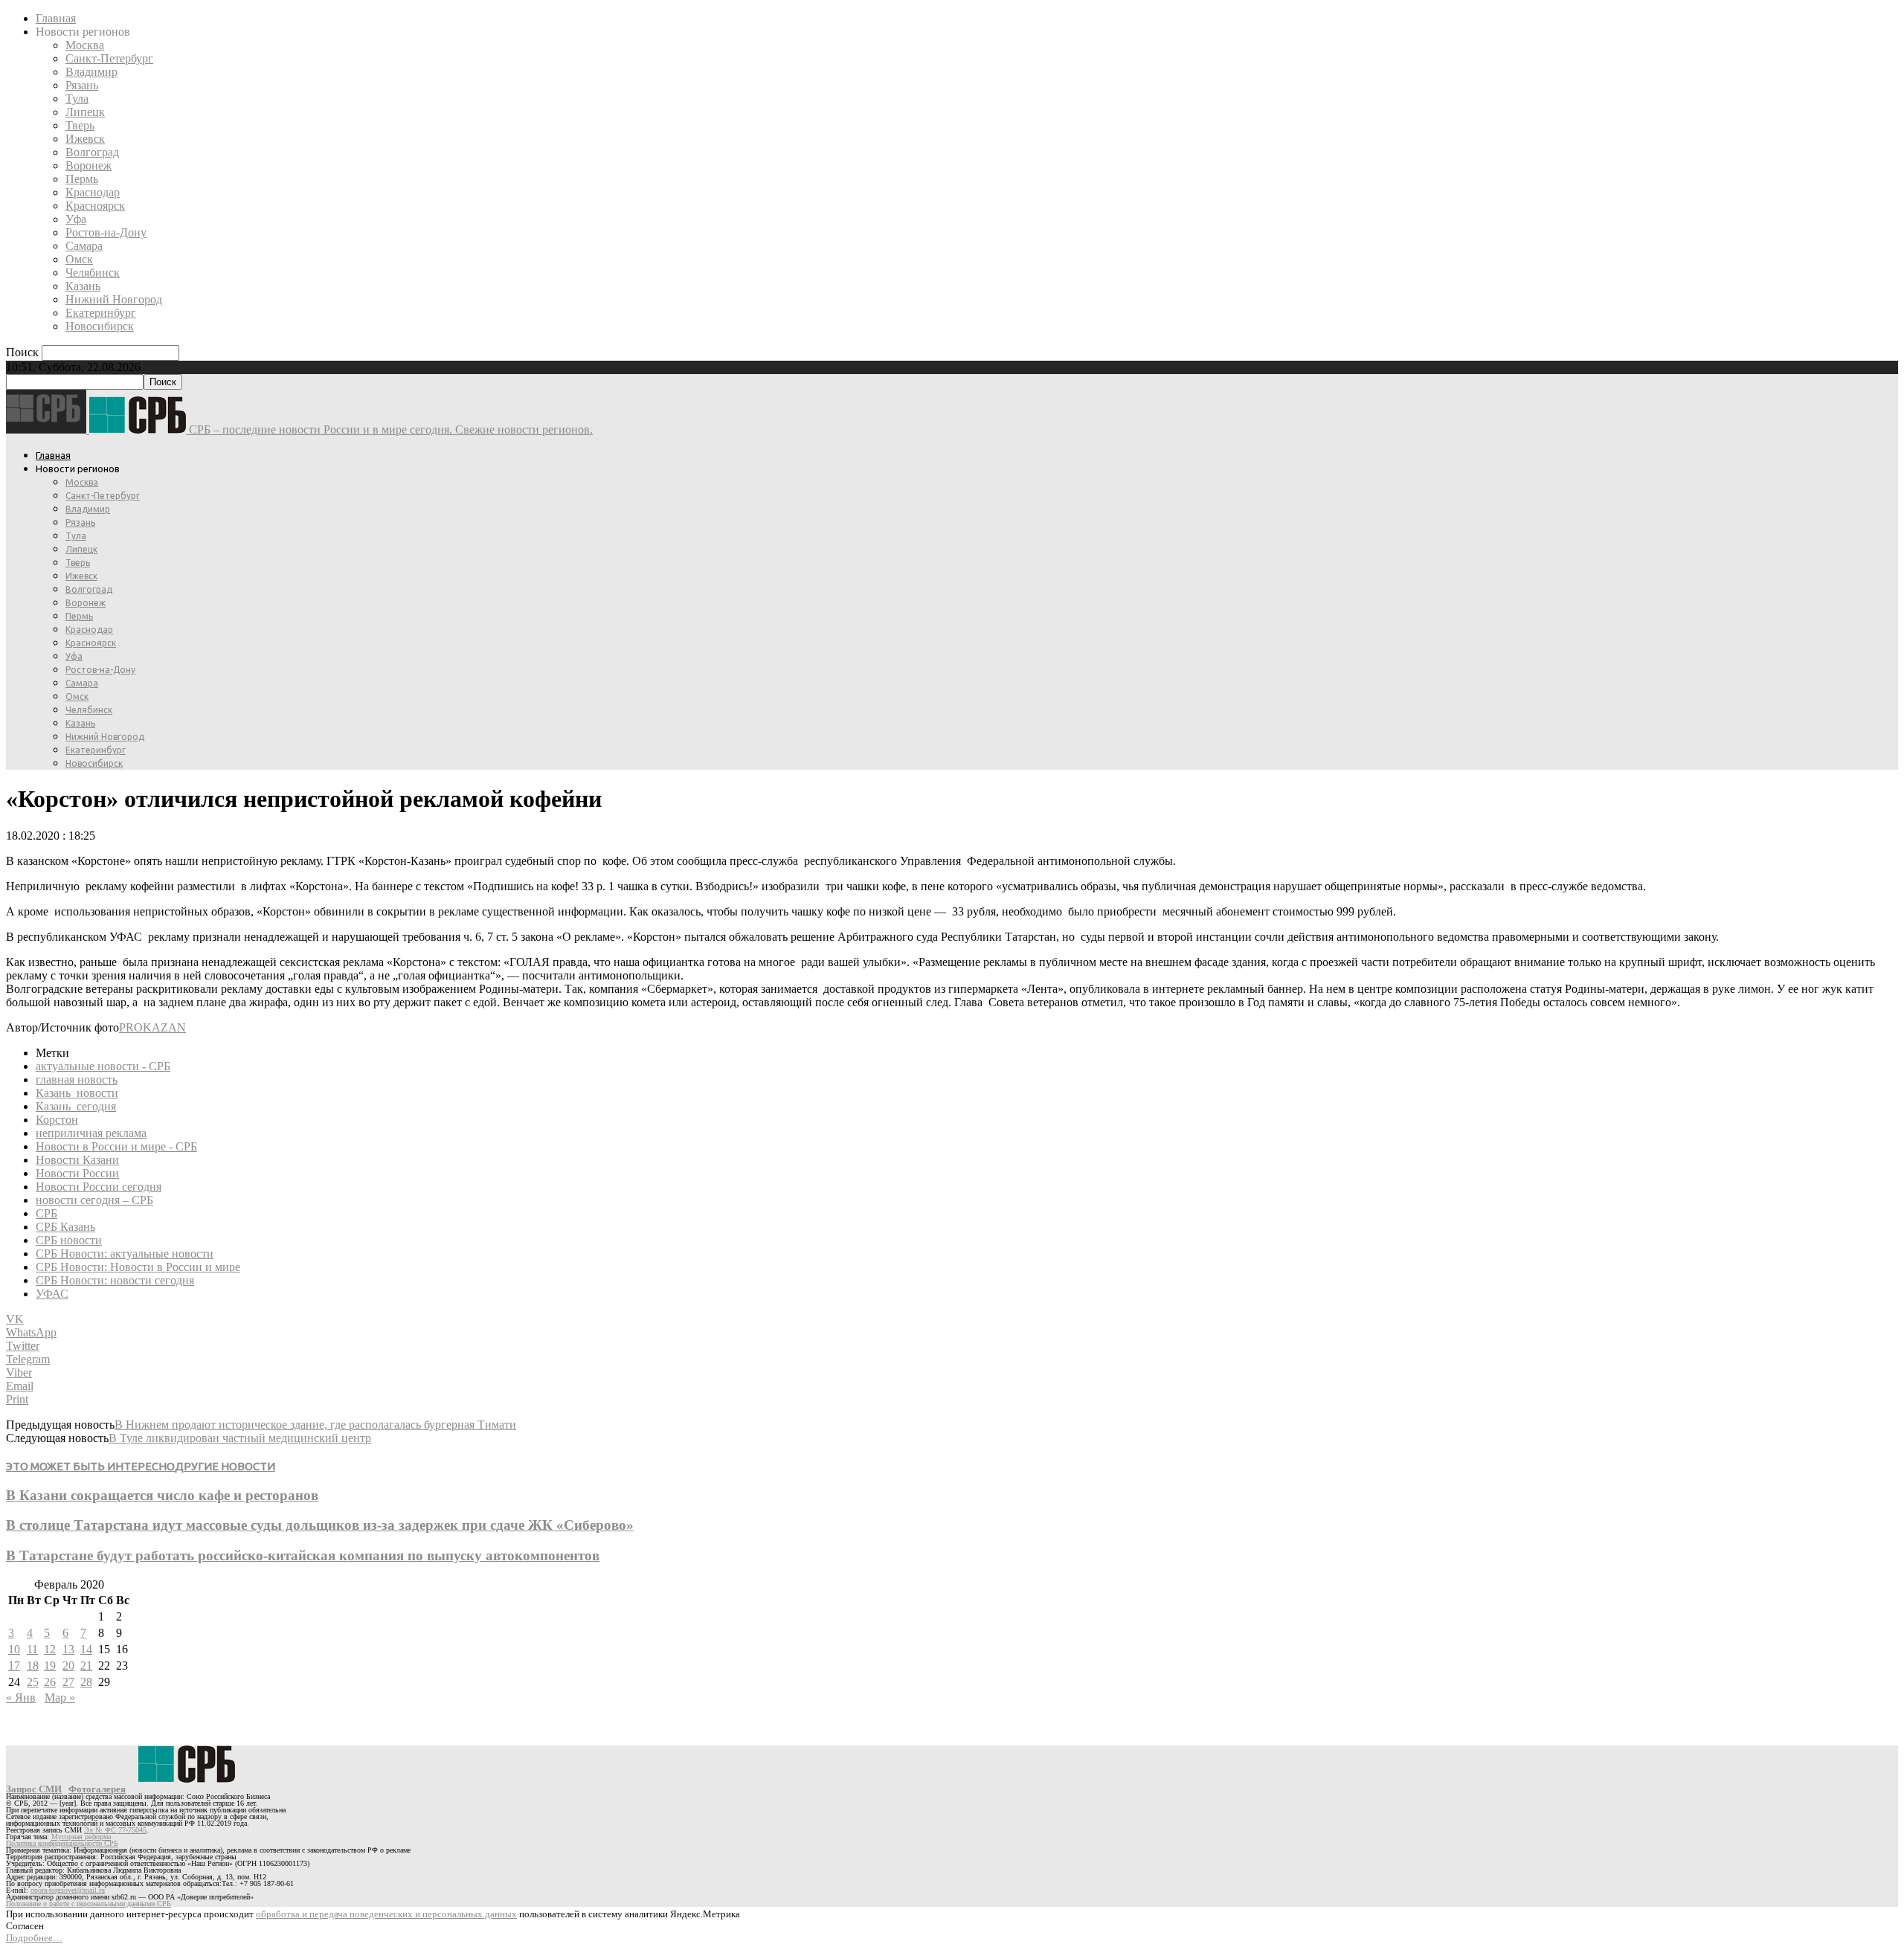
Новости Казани (77, 1160)
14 (86, 1649)
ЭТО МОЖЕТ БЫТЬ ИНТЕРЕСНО (90, 1466)
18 (33, 1666)
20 (68, 1666)
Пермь (82, 179)
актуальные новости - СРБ (103, 1066)
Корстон (57, 1120)
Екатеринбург (101, 313)
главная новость (77, 1079)
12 (50, 1649)
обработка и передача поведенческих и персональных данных (386, 1914)
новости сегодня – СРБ (94, 1200)
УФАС (52, 1294)
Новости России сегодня (99, 1187)
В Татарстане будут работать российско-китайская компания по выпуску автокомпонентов (303, 1555)
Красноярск (95, 206)
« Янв (21, 1698)
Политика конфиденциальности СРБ (62, 1843)
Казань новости (77, 1093)
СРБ (46, 1213)
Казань (83, 286)
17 (14, 1666)
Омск (79, 259)
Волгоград (92, 152)
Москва (85, 45)
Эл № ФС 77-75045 (115, 1830)
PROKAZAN (152, 1027)
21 (86, 1666)
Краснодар (93, 192)
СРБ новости (69, 1240)
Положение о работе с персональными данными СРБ (89, 1904)
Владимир (91, 72)
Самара (84, 246)
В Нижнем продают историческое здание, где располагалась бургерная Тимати (315, 1425)
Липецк (85, 112)
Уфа (76, 219)
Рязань (82, 85)
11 (32, 1649)
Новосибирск (100, 326)
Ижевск (85, 139)
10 (14, 1649)
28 (86, 1682)
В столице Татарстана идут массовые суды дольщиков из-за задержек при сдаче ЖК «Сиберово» (320, 1525)
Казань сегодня (76, 1106)
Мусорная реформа (81, 1837)
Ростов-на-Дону (106, 232)
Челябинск (93, 273)
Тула (77, 99)
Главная (56, 18)
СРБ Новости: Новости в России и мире (138, 1267)
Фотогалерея (97, 1789)
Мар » (60, 1698)
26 (50, 1682)
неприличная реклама (91, 1133)
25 (33, 1682)
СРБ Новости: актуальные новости (125, 1254)
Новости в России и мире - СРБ (116, 1146)
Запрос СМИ (34, 1789)
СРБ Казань (65, 1227)
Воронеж (89, 165)
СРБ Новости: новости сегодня (115, 1280)
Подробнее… (34, 1938)
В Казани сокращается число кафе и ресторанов (162, 1495)
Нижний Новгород (114, 299)
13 (68, 1649)
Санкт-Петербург (109, 58)
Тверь (80, 125)
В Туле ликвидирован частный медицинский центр (240, 1438)
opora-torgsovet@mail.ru (68, 1890)
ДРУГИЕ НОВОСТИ (225, 1466)
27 (68, 1682)
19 (50, 1666)
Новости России (77, 1173)
